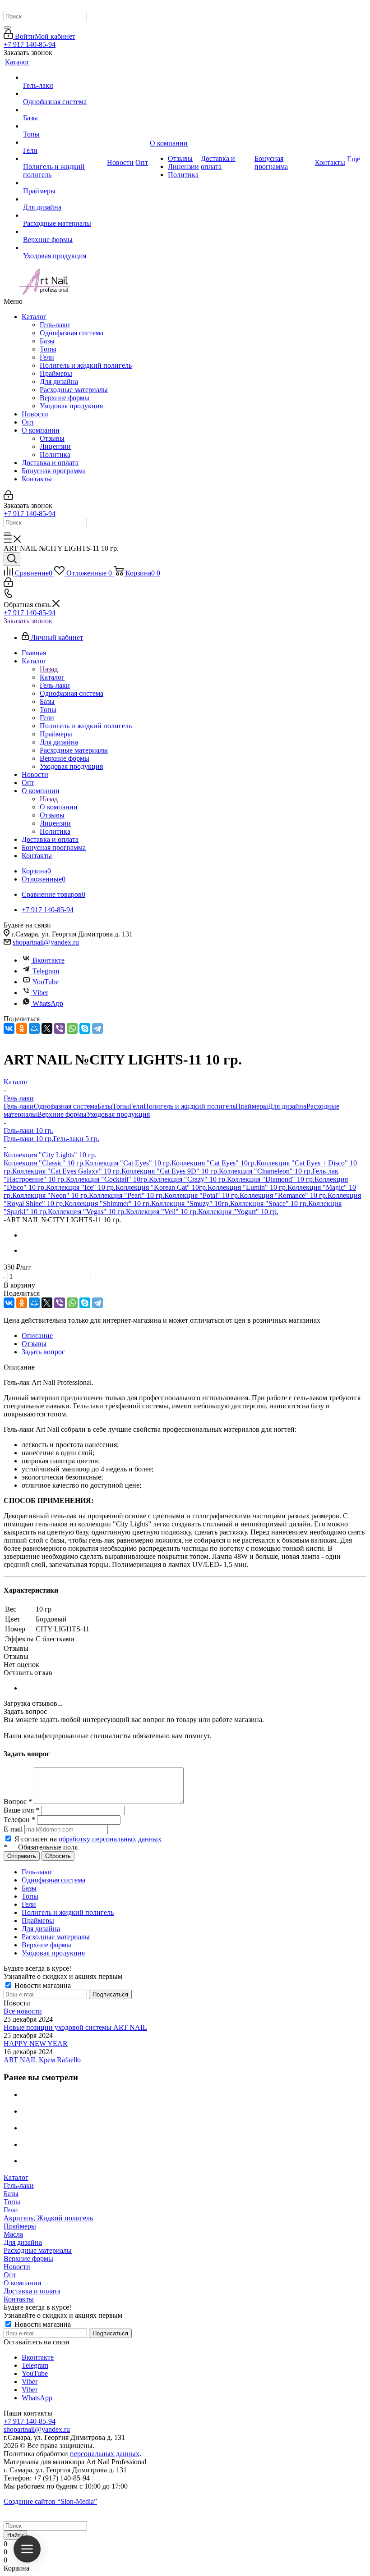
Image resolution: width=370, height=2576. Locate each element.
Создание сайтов (50, 2501)
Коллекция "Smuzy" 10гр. (191, 1204)
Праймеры (56, 373)
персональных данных (105, 2454)
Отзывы (52, 438)
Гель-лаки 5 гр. (76, 1139)
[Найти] (7, 27)
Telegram (46, 971)
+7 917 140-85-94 (30, 44)
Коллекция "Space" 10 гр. (269, 1204)
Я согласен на (88, 1839)
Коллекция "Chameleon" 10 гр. (266, 1171)
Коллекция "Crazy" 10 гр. (188, 1179)
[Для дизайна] (64, 199)
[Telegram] (97, 1028)
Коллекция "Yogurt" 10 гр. (238, 1212)
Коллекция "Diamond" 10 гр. (271, 1179)
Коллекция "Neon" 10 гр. (51, 1195)
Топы (48, 349)
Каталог (34, 317)
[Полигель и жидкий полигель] (64, 159)
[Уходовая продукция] (64, 248)
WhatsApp (48, 1003)
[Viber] (60, 1028)
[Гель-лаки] (64, 78)
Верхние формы (65, 398)
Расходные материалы (74, 390)
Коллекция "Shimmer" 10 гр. (108, 1204)
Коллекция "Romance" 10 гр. (284, 1195)
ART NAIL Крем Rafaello (42, 2060)
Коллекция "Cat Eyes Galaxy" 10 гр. (67, 1171)
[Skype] (85, 1028)
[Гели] (64, 142)
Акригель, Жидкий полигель (48, 2218)
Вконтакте (49, 960)
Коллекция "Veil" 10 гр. (162, 1212)
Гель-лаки (55, 325)
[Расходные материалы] (64, 215)
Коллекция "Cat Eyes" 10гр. (214, 1163)
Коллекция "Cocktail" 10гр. (107, 1179)
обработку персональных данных (110, 1839)
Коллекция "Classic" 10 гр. (44, 1163)
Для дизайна (59, 381)
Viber (40, 993)
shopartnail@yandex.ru (46, 942)
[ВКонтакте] (9, 1028)
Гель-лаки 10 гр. (28, 1139)
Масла (13, 2234)
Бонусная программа (54, 471)
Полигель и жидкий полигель (86, 365)
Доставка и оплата (50, 463)
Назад (49, 669)
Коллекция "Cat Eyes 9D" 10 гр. (170, 1171)
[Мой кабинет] (8, 497)
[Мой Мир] (34, 1028)
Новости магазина (42, 1985)
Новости (35, 414)
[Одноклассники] (22, 1028)
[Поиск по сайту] (12, 559)
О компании (41, 430)
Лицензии (55, 446)
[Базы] (64, 110)
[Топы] (64, 126)
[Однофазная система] (64, 94)
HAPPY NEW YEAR (36, 2044)
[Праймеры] (64, 183)
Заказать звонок (28, 621)
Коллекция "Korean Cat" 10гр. (162, 1187)
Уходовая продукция (71, 406)
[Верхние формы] (64, 232)
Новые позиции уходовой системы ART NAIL (75, 2027)
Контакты (37, 479)
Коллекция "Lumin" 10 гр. (247, 1187)
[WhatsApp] (72, 1028)
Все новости (23, 2011)
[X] (47, 1028)
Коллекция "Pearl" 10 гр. (127, 1195)
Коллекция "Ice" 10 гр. (81, 1187)
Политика (55, 454)
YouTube (46, 982)
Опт (28, 422)
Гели (47, 357)
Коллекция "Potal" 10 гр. (202, 1195)
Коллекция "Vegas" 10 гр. (87, 1212)
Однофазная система (72, 333)
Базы (47, 341)
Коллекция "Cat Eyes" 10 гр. (128, 1163)
